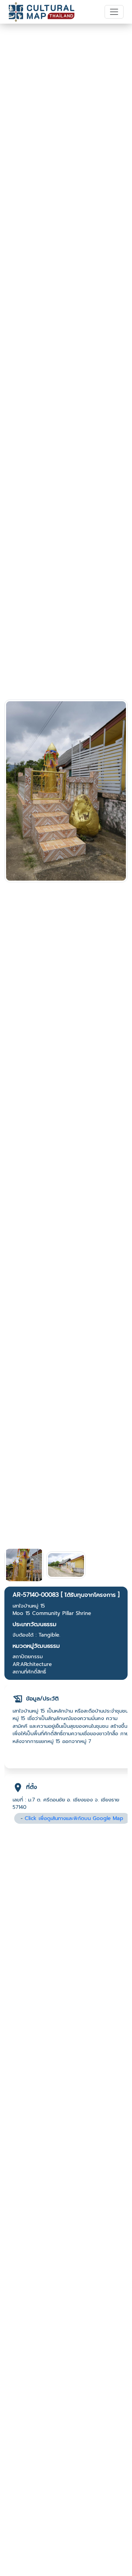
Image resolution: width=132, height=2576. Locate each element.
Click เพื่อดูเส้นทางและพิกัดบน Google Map (74, 1818)
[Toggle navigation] (114, 12)
